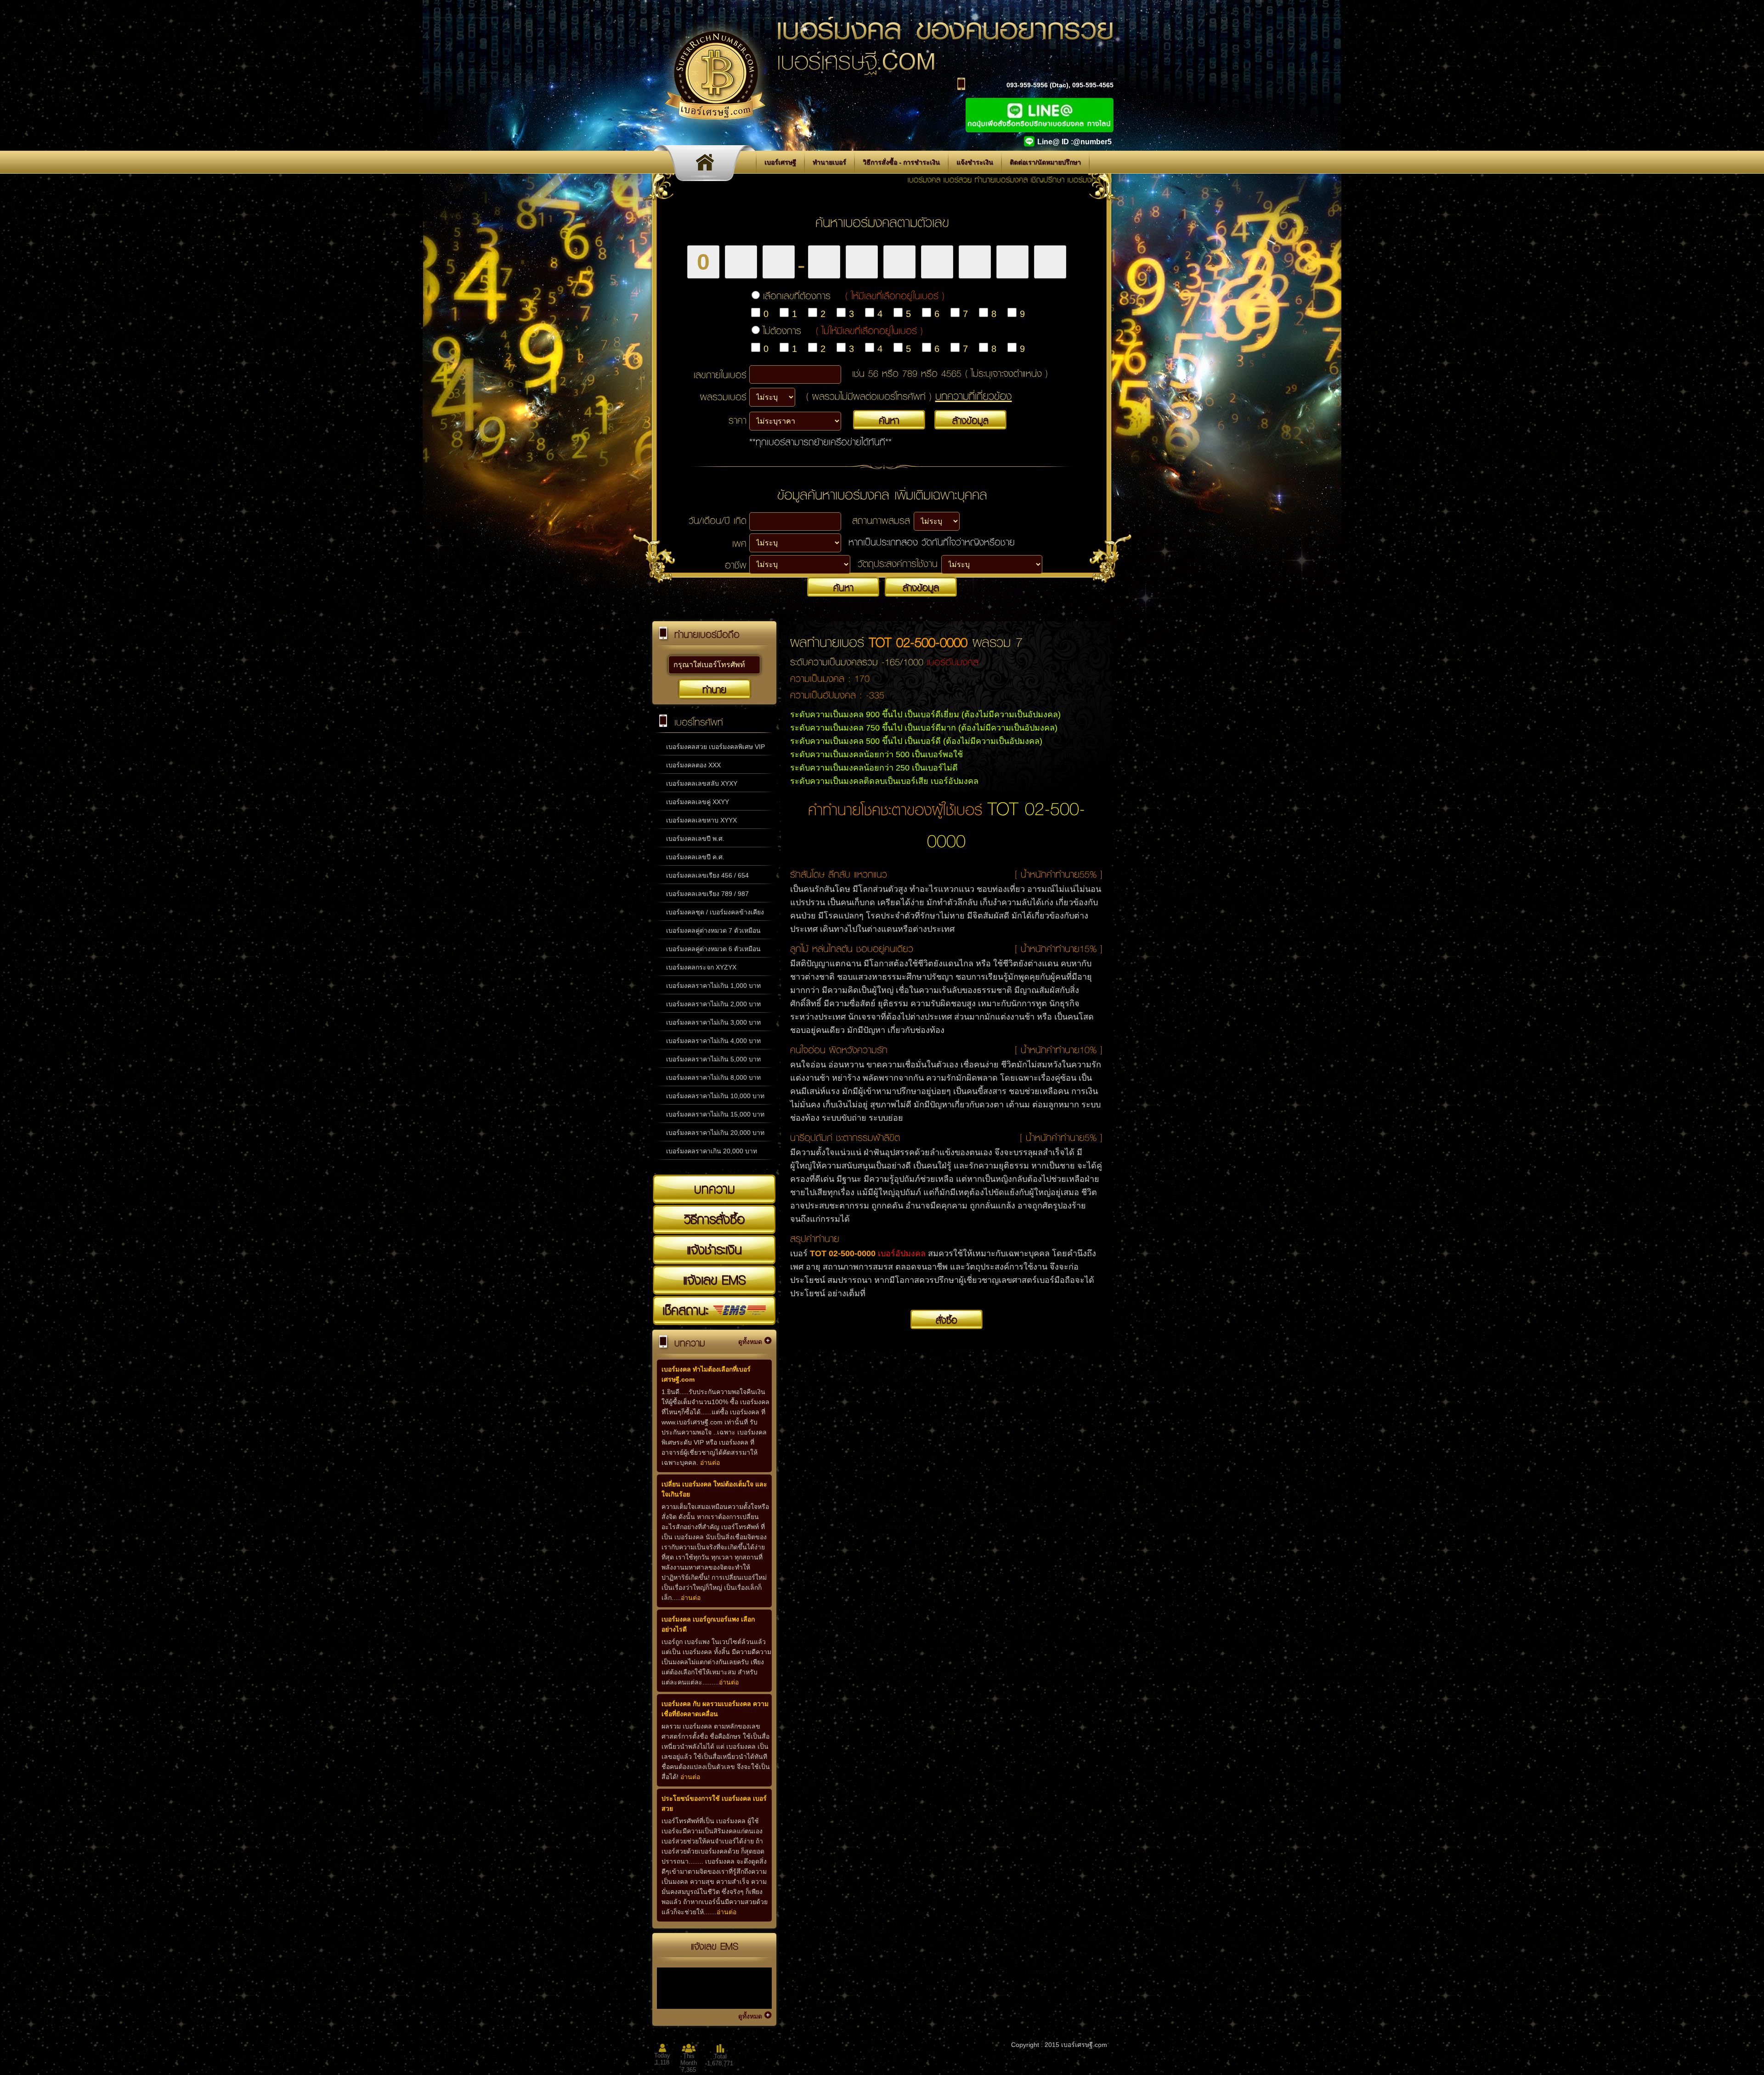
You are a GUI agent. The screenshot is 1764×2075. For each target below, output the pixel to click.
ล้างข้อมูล (970, 420)
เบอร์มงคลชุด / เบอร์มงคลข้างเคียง (715, 912)
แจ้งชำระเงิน (975, 162)
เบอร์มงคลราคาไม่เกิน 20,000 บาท (715, 1133)
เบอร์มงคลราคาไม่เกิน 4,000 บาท (713, 1041)
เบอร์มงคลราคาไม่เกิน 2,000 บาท (713, 1004)
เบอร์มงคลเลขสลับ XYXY (702, 783)
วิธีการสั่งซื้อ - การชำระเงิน (901, 162)
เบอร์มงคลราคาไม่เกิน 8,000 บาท (713, 1077)
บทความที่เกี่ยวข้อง (974, 396)
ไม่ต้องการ (843, 330)
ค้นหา (889, 420)
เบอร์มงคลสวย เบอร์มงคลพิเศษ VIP (715, 747)
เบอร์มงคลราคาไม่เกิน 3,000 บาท (713, 1022)
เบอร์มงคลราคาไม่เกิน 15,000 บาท (715, 1114)
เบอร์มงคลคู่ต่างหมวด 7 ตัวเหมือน (713, 930)
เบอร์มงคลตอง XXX (693, 765)
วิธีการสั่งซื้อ (714, 1219)
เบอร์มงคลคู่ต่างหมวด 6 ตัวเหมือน (713, 949)
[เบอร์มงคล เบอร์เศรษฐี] (715, 132)
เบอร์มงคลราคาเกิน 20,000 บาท (712, 1151)
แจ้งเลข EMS (714, 1280)
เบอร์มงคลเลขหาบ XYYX (701, 820)
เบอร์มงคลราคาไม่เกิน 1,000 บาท (713, 986)
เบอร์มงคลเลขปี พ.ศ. (695, 839)
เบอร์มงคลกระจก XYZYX (701, 967)
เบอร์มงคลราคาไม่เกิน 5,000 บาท (713, 1059)
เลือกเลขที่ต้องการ (854, 295)
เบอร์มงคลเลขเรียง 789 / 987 (707, 894)
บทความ (715, 1189)
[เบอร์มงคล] (707, 165)
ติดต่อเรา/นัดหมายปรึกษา (1045, 162)
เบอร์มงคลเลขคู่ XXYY (698, 802)
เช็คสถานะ (688, 1310)
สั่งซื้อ (947, 1320)
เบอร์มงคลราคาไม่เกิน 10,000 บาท (715, 1096)
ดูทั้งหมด (750, 1342)
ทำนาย (714, 689)
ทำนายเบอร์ (829, 162)
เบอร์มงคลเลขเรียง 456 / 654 (707, 875)
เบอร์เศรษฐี (780, 162)
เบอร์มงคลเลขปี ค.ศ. (695, 857)
